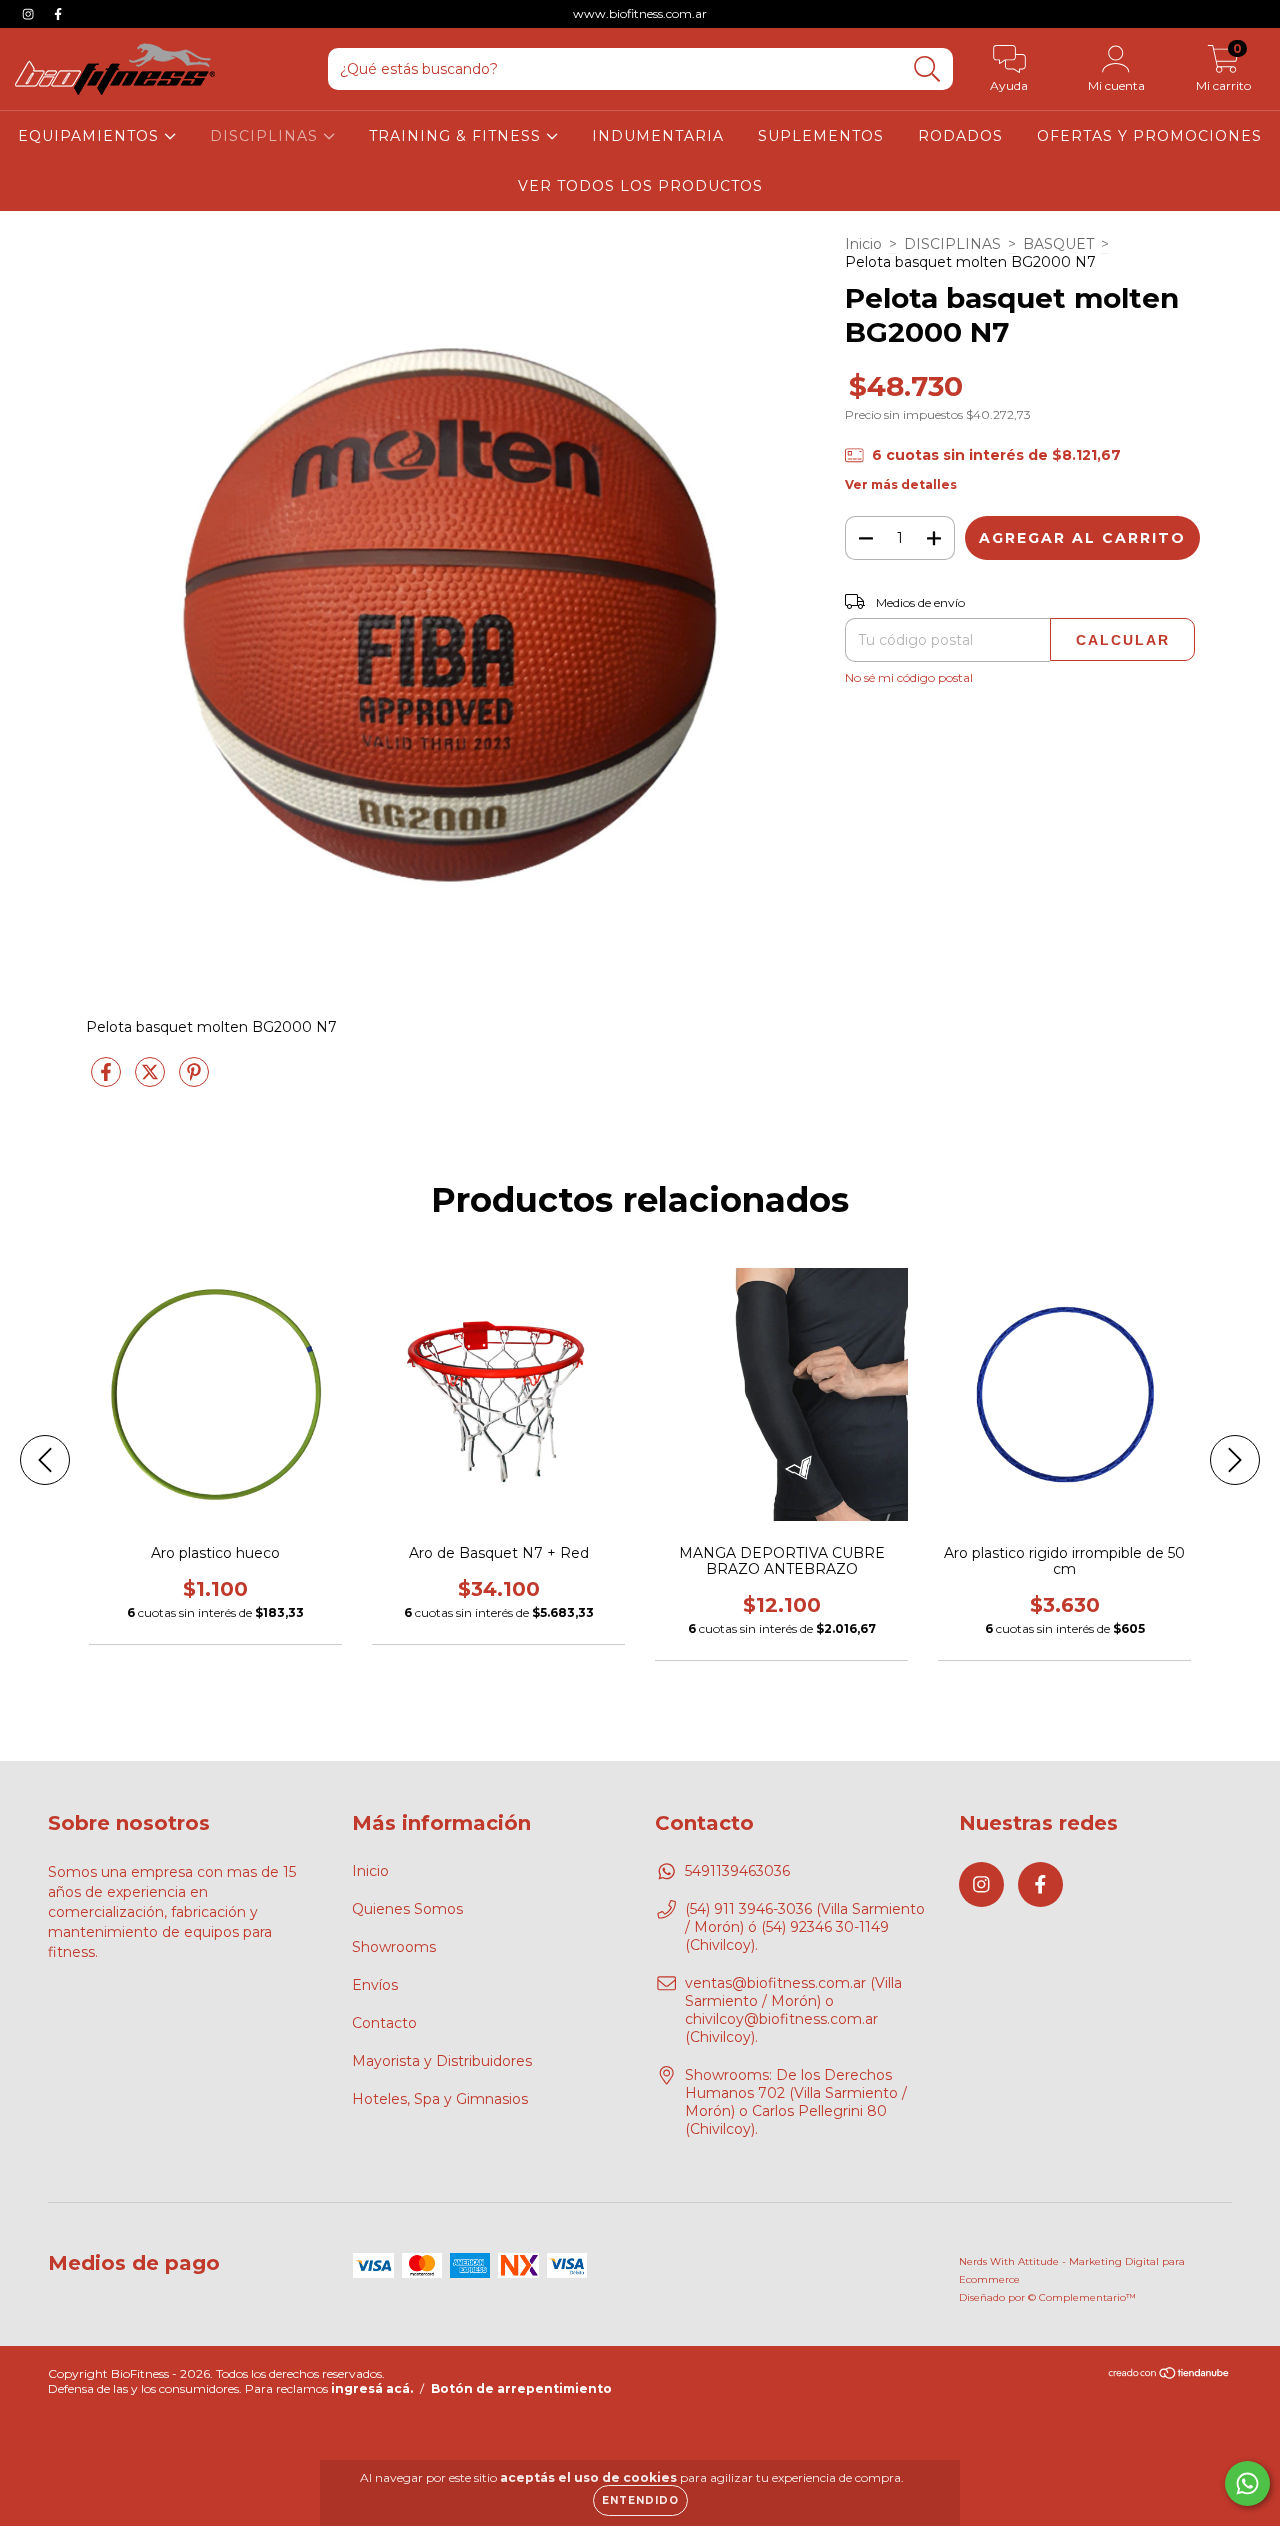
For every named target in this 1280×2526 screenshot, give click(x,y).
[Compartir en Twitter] (152, 1080)
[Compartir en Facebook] (108, 1080)
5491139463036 (737, 1871)
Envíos (375, 1985)
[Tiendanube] (1169, 2375)
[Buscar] (927, 69)
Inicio (863, 244)
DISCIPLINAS (266, 136)
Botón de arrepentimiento (521, 2388)
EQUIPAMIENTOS (91, 136)
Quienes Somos (407, 1909)
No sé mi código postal (909, 677)
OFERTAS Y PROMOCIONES (1149, 136)
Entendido (640, 2500)
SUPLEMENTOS (821, 136)
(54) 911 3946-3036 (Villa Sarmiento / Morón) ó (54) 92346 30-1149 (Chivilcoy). (805, 1927)
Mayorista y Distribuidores (442, 2061)
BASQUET (1058, 244)
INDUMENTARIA (658, 136)
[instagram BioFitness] (30, 14)
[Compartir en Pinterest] (194, 1080)
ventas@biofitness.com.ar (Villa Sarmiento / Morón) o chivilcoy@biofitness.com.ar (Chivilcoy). (793, 2010)
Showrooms (394, 1947)
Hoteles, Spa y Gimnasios (440, 2099)
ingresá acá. (372, 2388)
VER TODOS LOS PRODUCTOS (640, 186)
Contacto (384, 2023)
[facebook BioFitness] (58, 14)
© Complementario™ (1082, 2297)
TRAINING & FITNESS (457, 136)
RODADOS (960, 136)
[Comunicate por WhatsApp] (1247, 2483)
